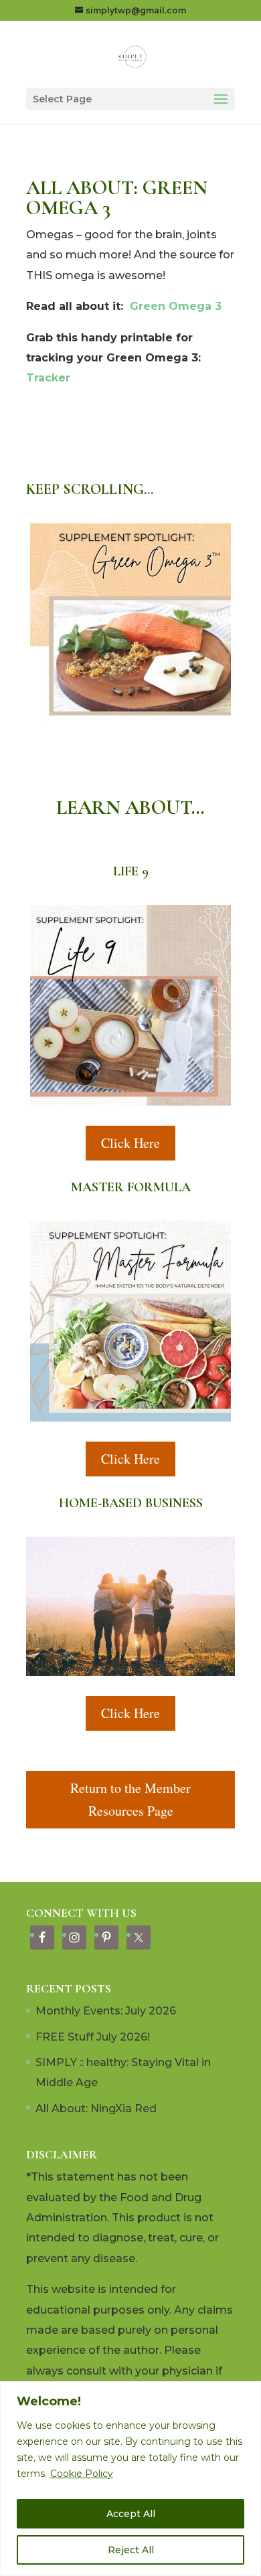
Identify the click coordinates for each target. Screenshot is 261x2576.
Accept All (131, 2514)
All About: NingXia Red (96, 2109)
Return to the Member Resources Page (130, 1799)
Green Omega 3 (176, 306)
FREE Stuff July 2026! (93, 2037)
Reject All (131, 2550)
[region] (130, 2479)
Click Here (130, 1143)
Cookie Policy (82, 2474)
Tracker (48, 378)
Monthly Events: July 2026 (106, 2011)
